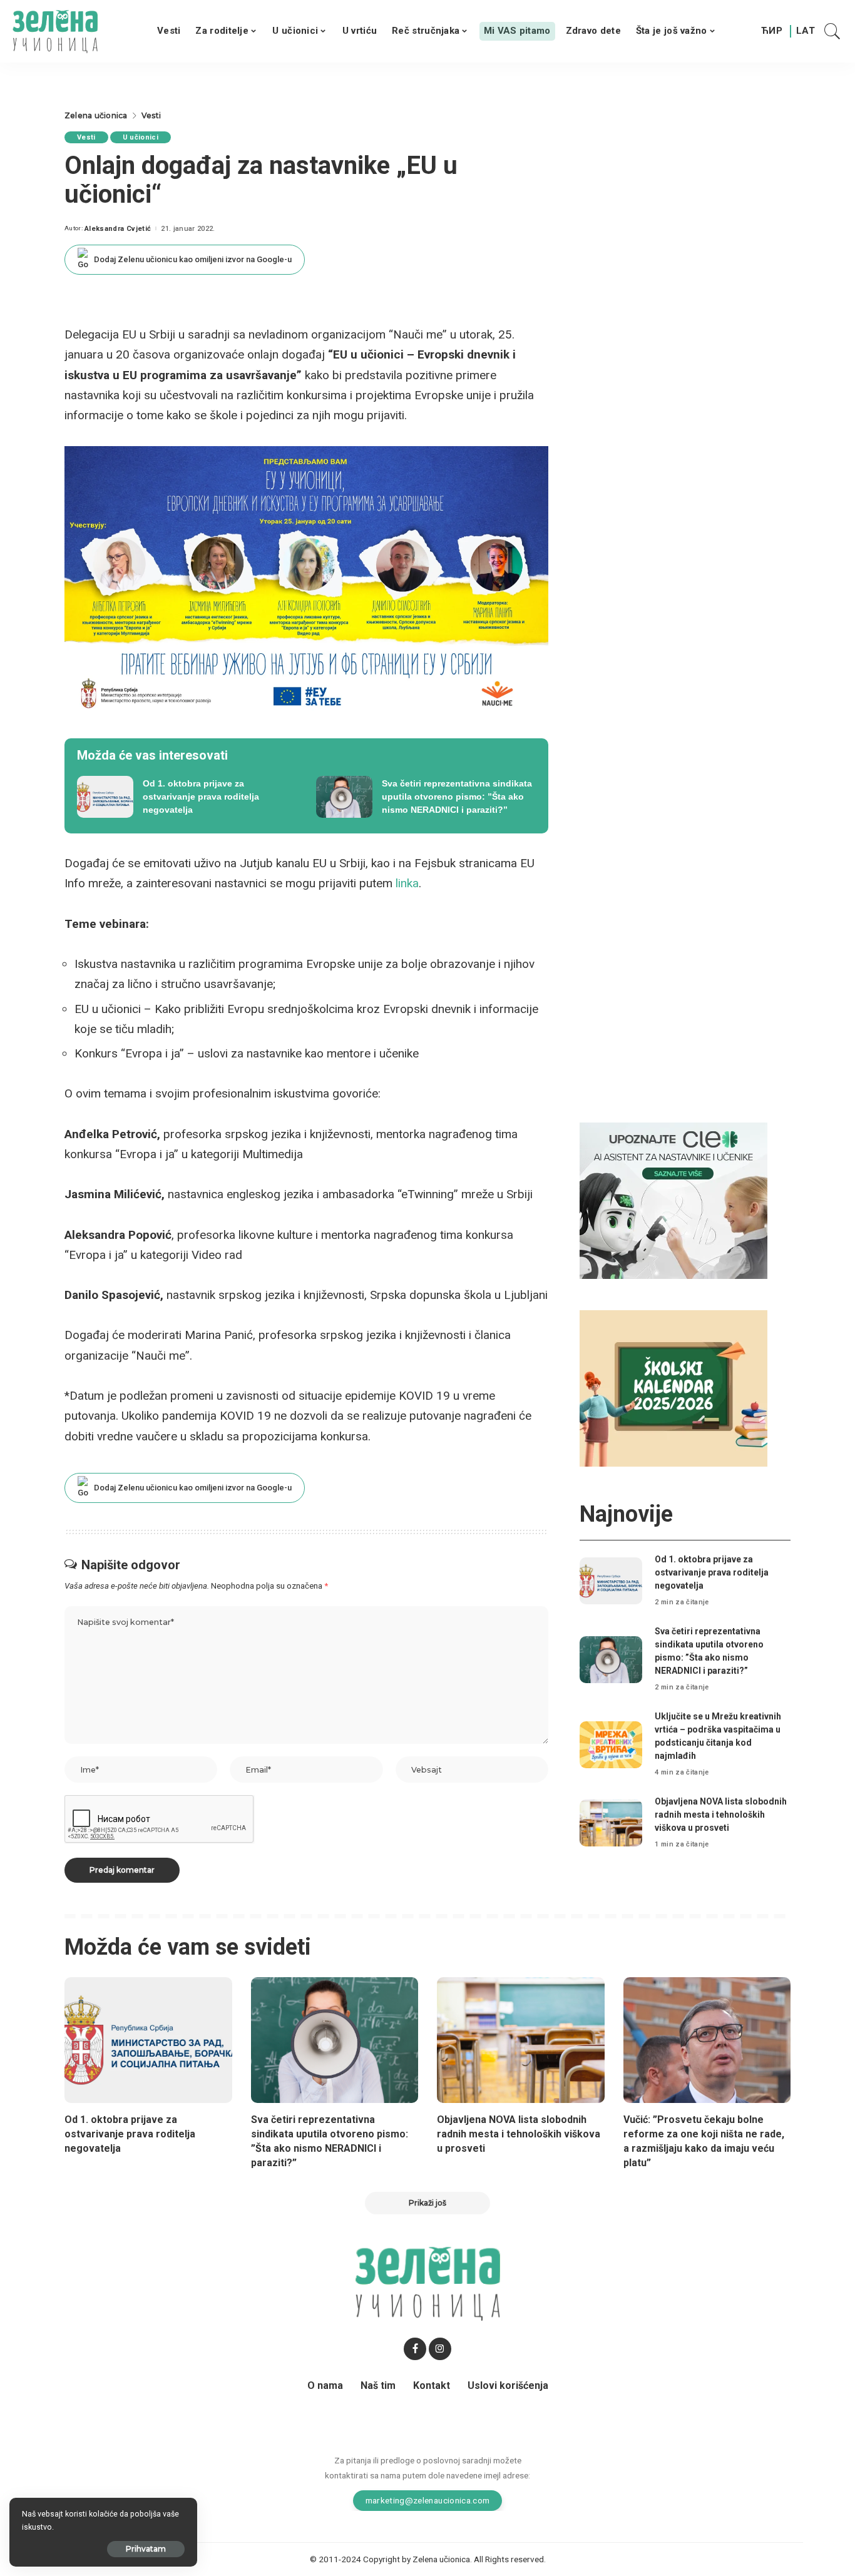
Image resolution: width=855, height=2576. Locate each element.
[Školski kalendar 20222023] (673, 1387)
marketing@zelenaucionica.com (428, 2500)
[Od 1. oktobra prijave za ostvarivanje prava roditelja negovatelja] (187, 797)
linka (407, 883)
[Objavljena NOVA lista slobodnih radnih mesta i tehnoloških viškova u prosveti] (611, 1823)
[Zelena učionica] (55, 31)
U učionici (141, 137)
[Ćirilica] (772, 31)
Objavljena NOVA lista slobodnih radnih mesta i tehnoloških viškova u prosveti (721, 1815)
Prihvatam (146, 2549)
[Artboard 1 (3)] (673, 1200)
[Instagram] (440, 2349)
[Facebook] (415, 2349)
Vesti (86, 137)
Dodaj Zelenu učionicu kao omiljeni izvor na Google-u (193, 259)
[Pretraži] (832, 31)
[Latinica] (806, 31)
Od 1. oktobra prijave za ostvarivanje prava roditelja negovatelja (712, 1572)
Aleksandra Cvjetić (118, 229)
